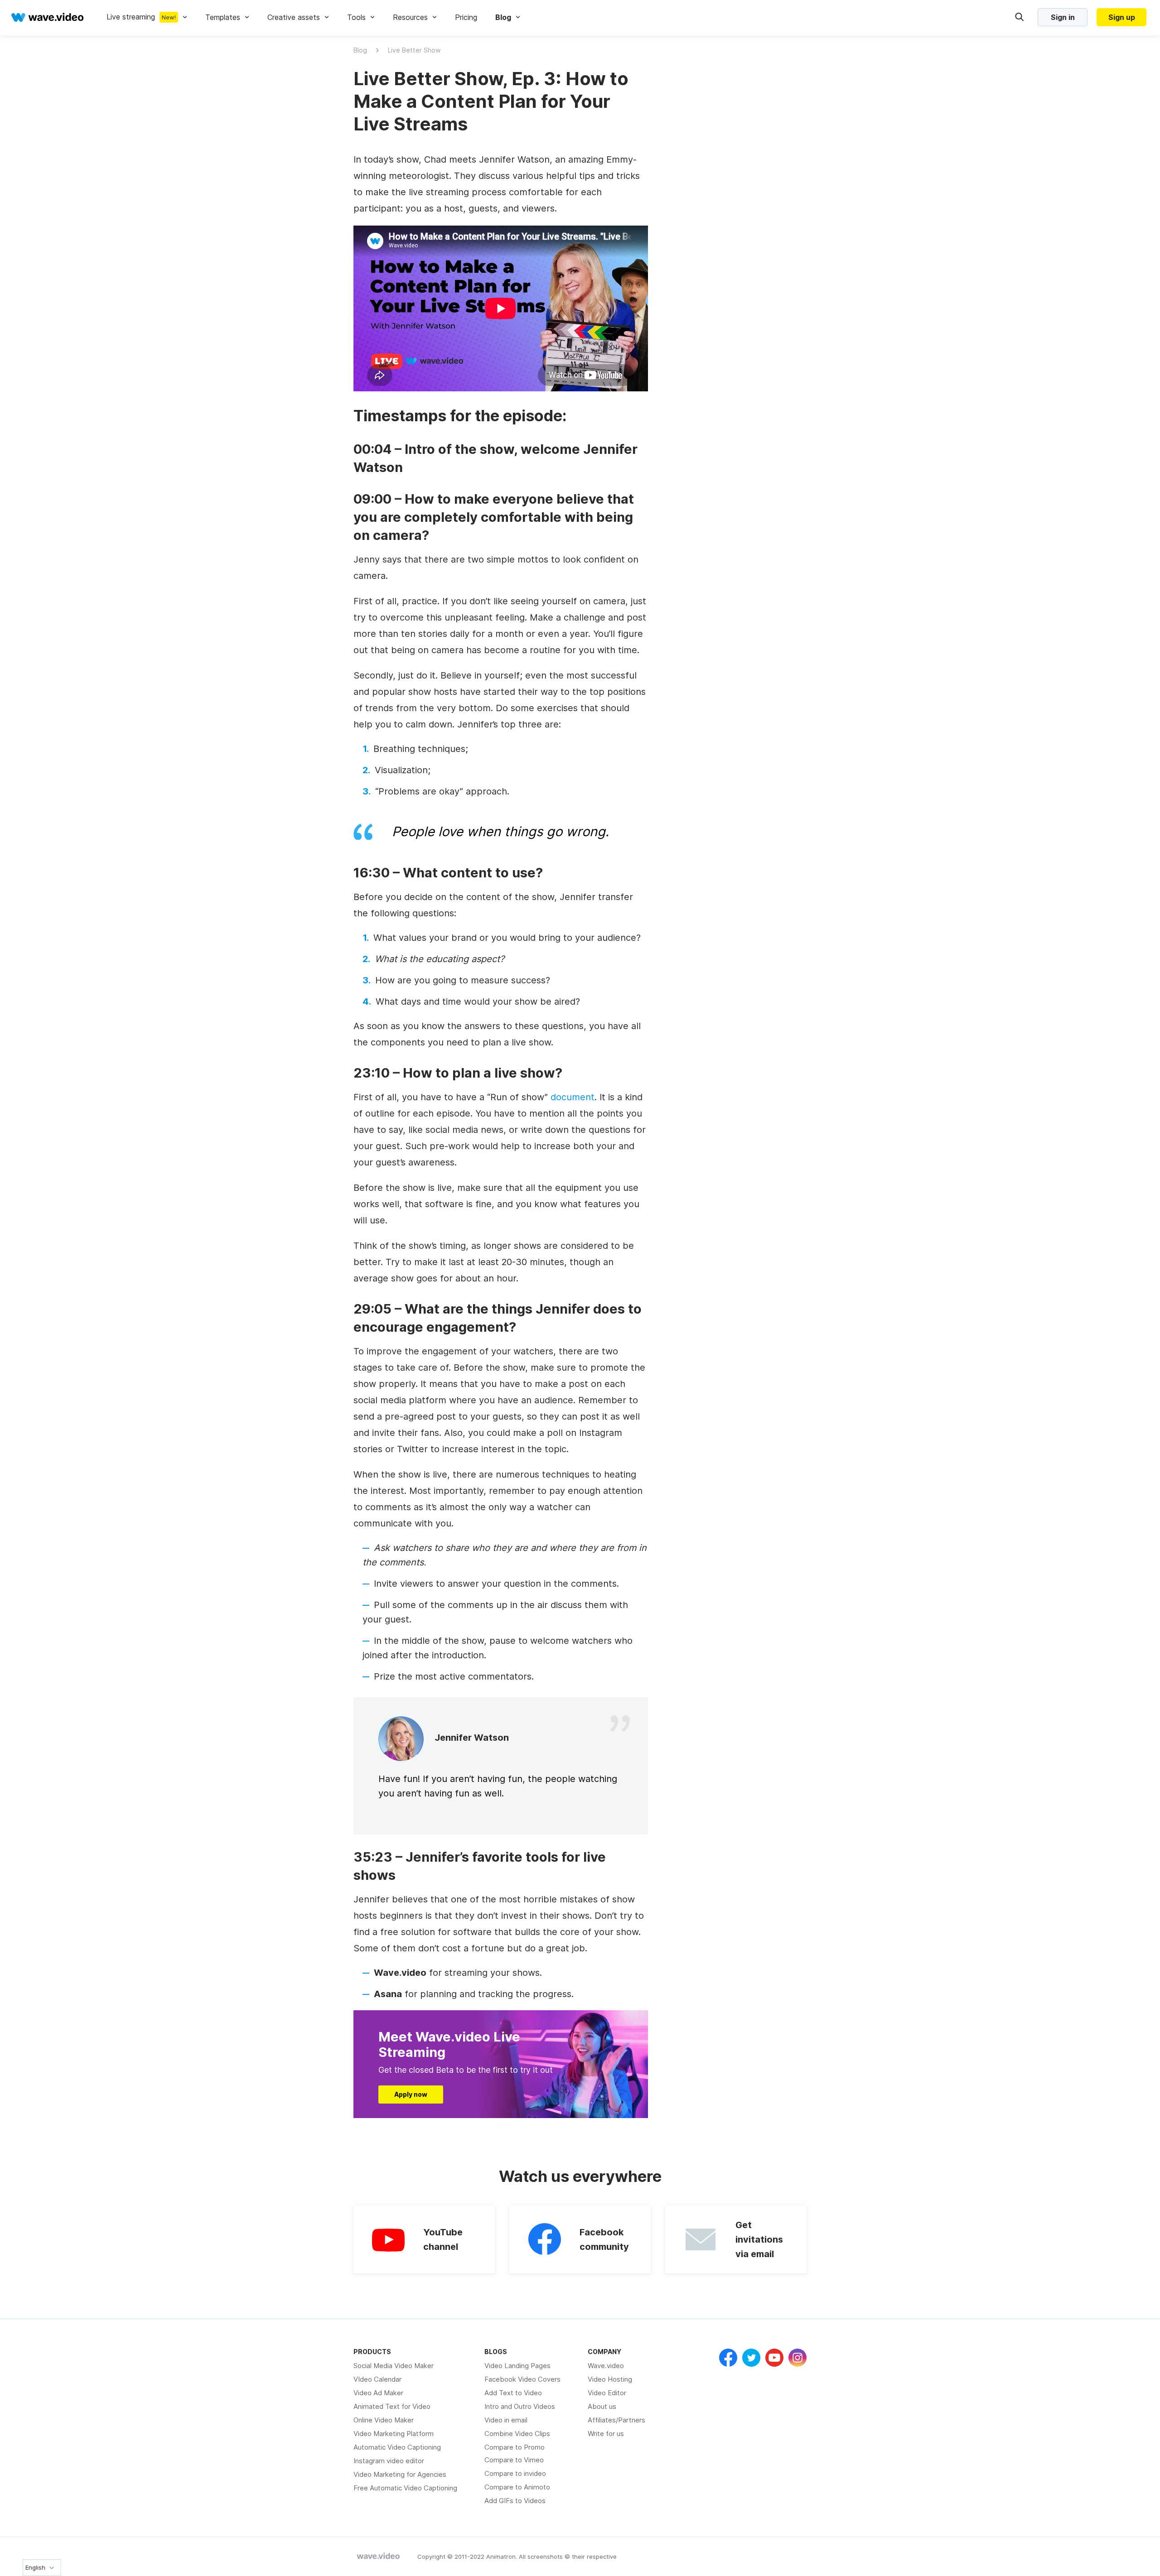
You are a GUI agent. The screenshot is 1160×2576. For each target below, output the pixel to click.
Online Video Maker (384, 2420)
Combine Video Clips (517, 2434)
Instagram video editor (389, 2461)
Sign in (1063, 17)
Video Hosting (610, 2379)
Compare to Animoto (517, 2487)
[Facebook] (728, 2358)
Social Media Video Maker (394, 2366)
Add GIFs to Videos (515, 2501)
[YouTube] (774, 2358)
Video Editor (607, 2393)
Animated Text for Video (392, 2406)
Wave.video (606, 2366)
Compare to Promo (515, 2447)
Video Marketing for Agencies (400, 2474)
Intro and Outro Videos (520, 2406)
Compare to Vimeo (514, 2460)
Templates (223, 17)
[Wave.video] (48, 17)
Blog (360, 50)
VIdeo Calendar (377, 2379)
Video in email (506, 2420)
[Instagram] (797, 2358)
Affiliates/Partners (616, 2420)
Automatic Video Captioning (397, 2447)
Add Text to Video (513, 2393)
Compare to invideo (515, 2473)
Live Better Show (414, 50)
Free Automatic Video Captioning (405, 2488)
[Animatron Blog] (378, 2557)
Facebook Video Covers (522, 2379)
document (573, 1097)
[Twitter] (751, 2358)
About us (602, 2406)
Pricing (466, 17)
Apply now (411, 2094)
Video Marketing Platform (394, 2434)
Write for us (606, 2434)
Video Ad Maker (378, 2393)
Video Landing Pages (517, 2366)
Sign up (1122, 17)
